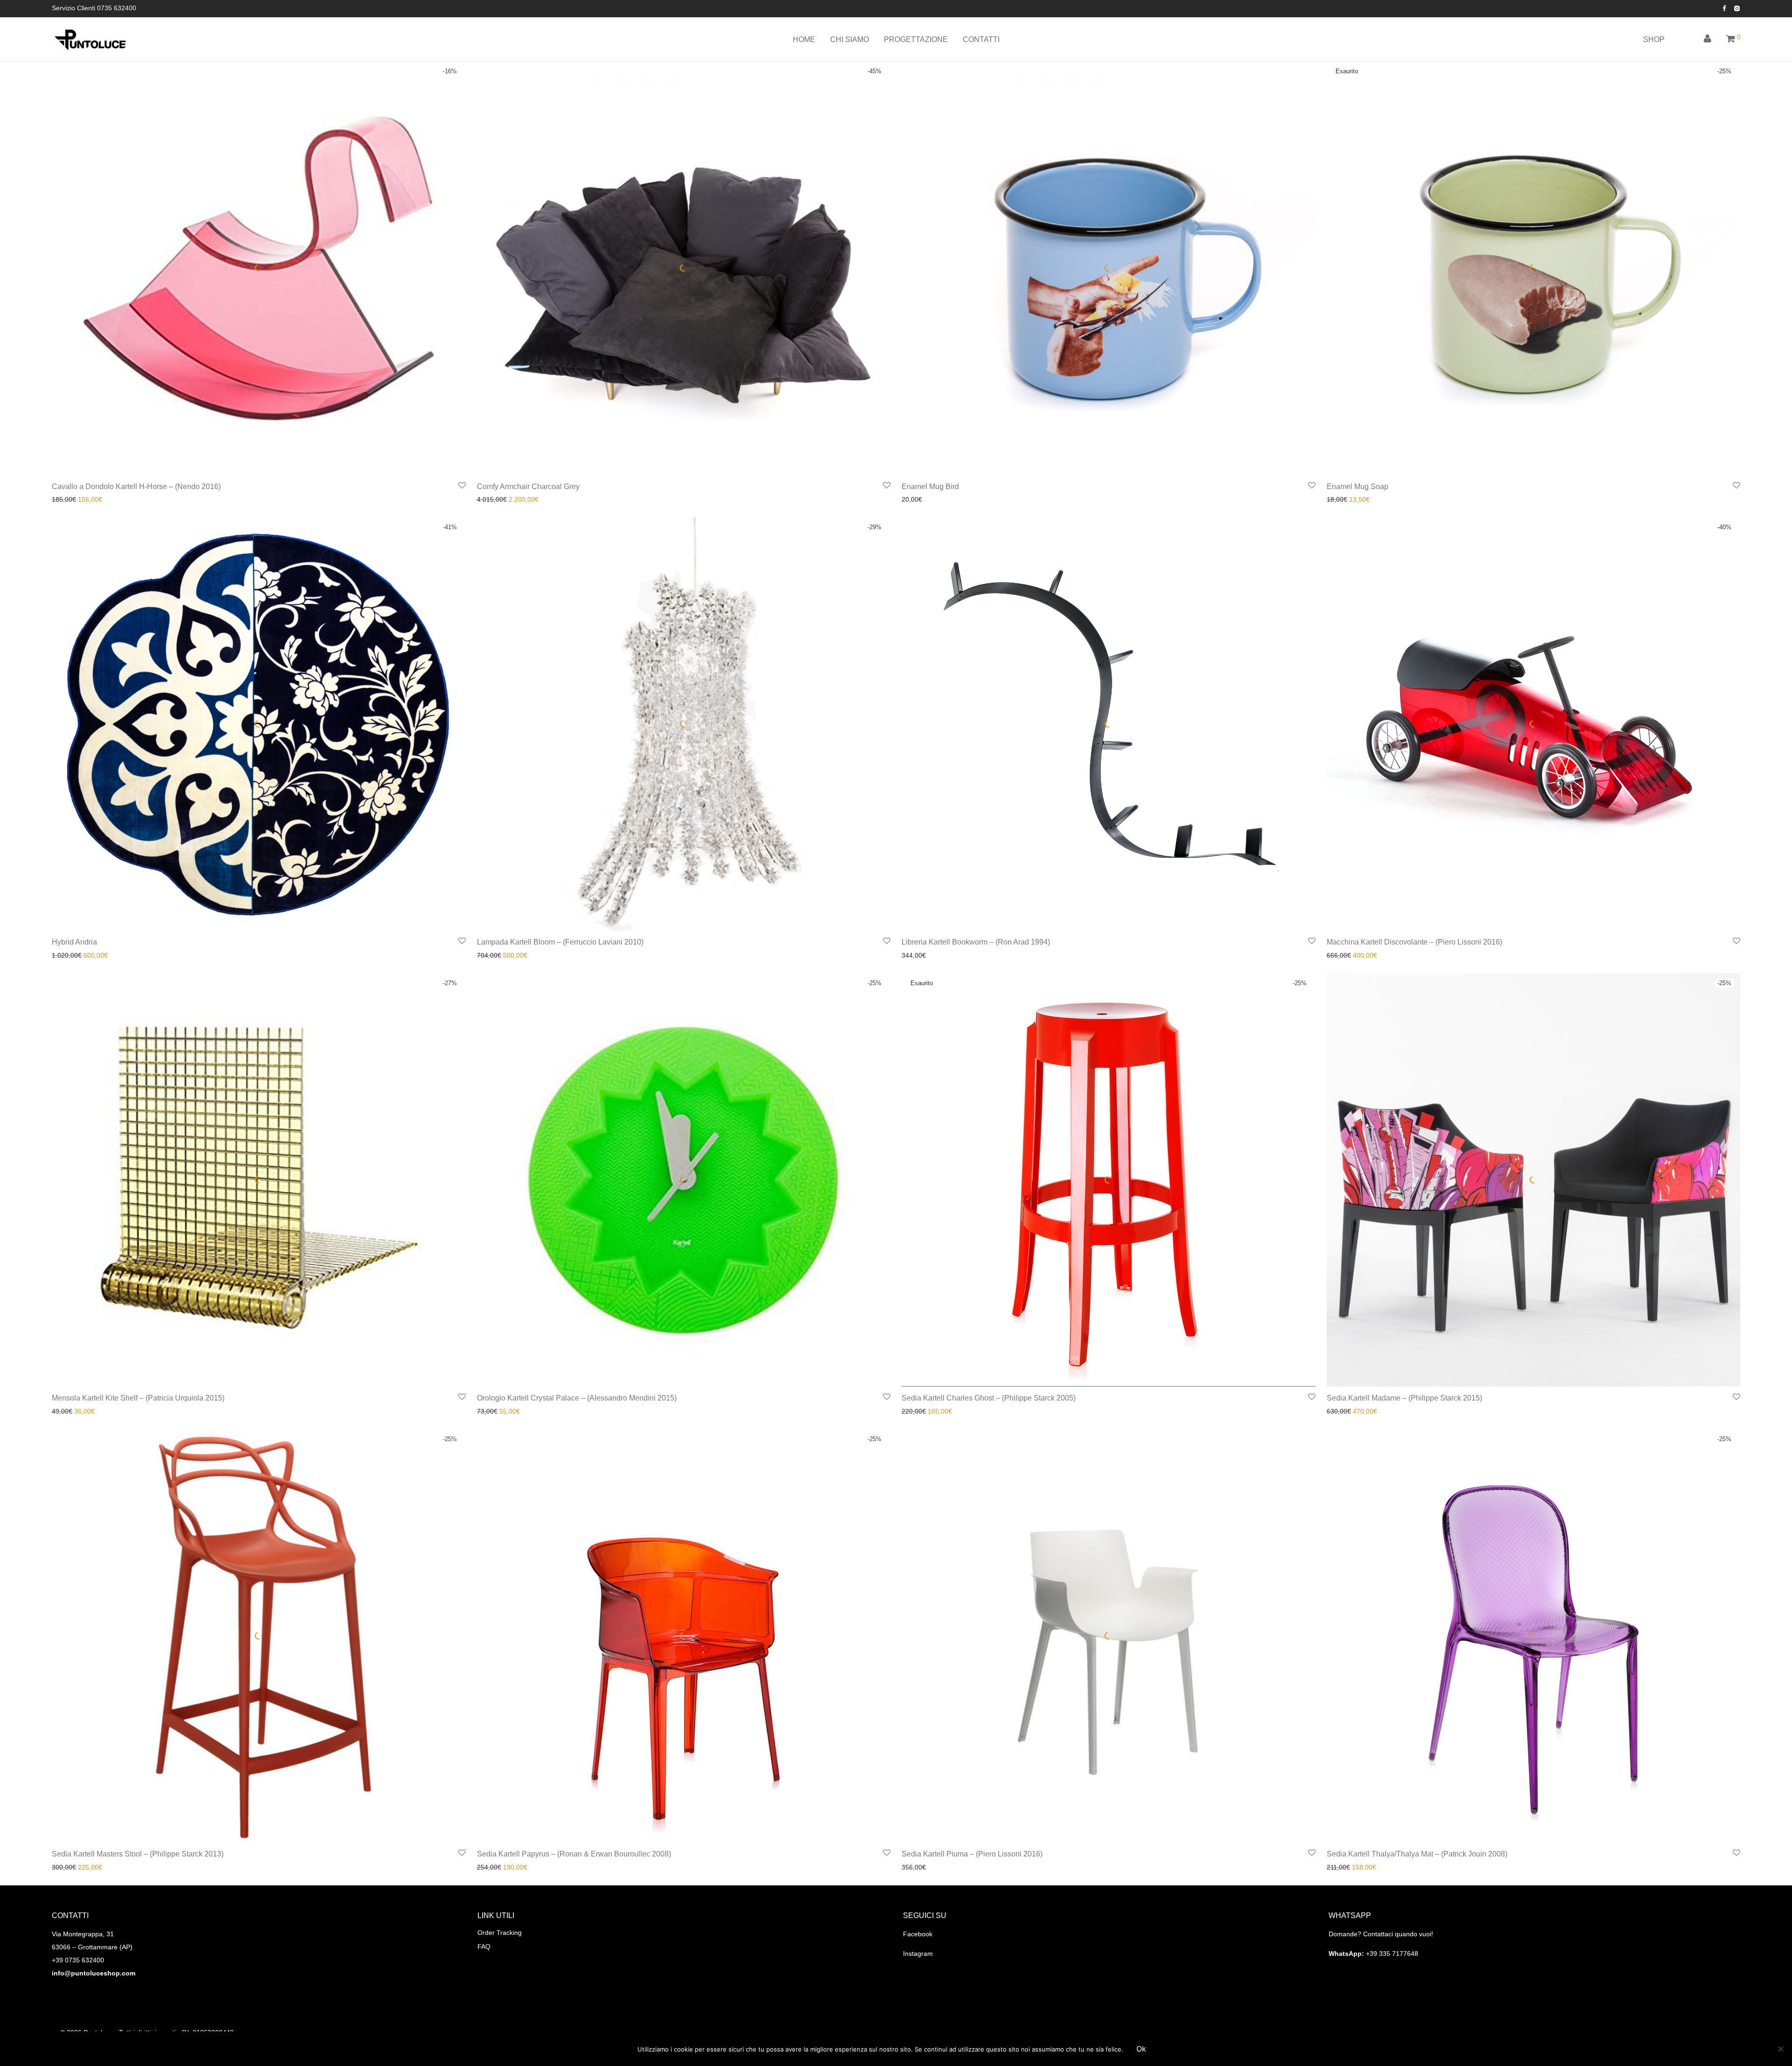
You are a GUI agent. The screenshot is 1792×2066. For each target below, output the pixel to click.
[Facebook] (1724, 8)
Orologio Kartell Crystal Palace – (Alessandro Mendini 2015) (577, 1398)
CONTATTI (981, 39)
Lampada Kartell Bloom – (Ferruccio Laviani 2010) (560, 942)
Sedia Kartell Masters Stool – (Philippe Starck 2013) (138, 1854)
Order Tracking (500, 1933)
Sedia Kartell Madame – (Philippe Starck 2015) (1404, 1398)
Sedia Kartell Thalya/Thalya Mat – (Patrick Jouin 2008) (1417, 1854)
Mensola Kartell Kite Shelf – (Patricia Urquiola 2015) (138, 1398)
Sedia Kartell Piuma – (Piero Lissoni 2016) (972, 1854)
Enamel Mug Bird (930, 487)
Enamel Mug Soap (1358, 487)
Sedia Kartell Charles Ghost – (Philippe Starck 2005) (989, 1398)
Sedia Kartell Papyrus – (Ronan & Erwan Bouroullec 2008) (574, 1854)
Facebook (918, 1934)
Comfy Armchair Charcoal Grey (528, 487)
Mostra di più (68, 499)
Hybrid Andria (74, 942)
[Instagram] (1737, 8)
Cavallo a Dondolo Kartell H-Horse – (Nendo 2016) (136, 487)
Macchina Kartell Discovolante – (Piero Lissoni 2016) (1414, 942)
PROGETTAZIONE (916, 39)
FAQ (484, 1947)
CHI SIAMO (850, 39)
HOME (804, 39)
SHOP (1654, 39)
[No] (1780, 2049)
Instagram (918, 1954)
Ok (1141, 2049)
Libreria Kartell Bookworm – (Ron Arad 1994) (976, 942)
